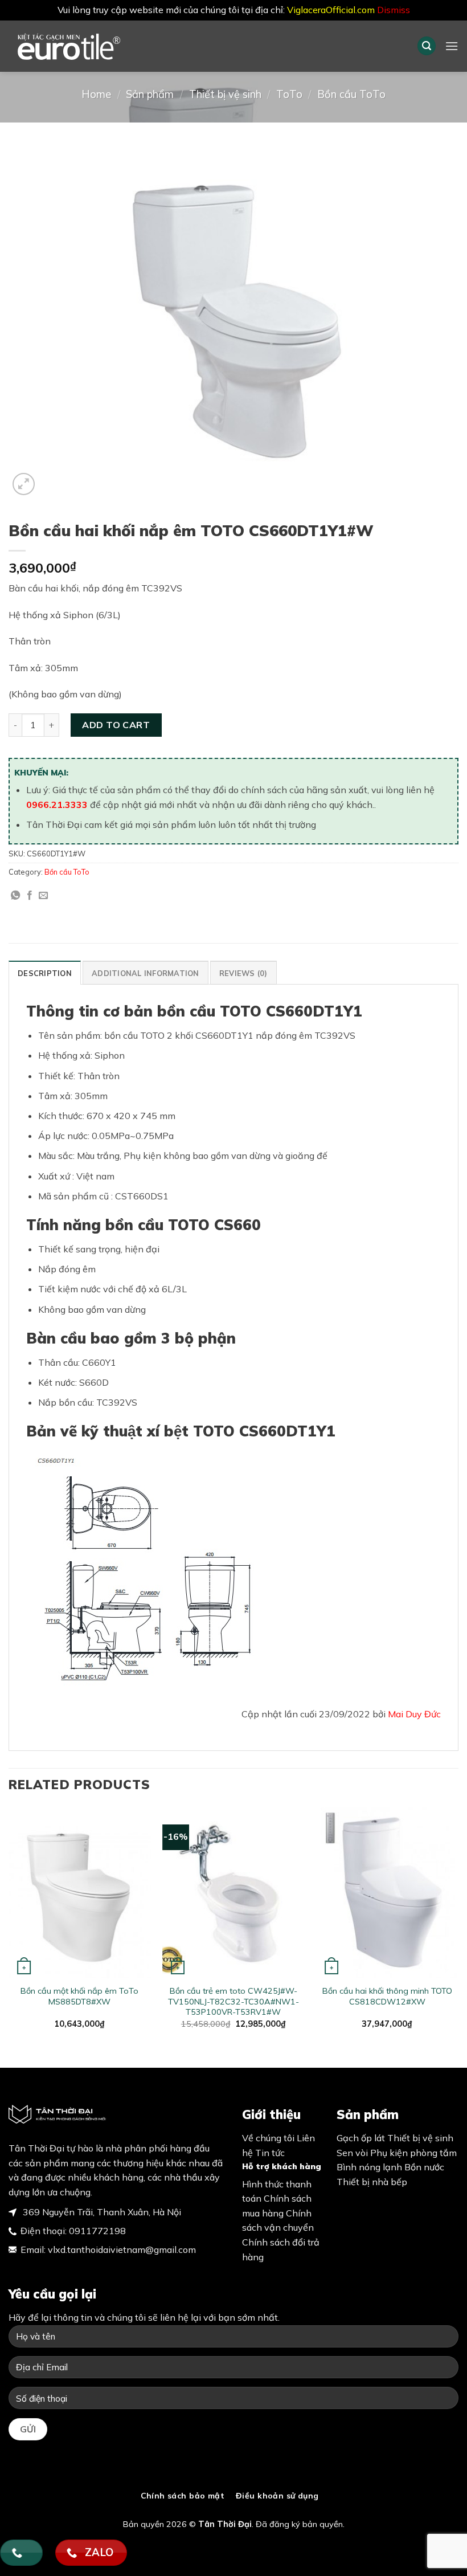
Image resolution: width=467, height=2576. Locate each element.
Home (96, 94)
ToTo (289, 94)
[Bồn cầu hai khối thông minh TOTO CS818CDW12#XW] (387, 1893)
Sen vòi (352, 2153)
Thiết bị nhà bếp (372, 2182)
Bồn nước (424, 2167)
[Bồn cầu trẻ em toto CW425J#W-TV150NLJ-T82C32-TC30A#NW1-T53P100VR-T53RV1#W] (233, 1893)
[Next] (458, 1928)
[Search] (427, 46)
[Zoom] (24, 484)
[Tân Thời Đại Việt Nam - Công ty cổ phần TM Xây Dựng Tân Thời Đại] (88, 46)
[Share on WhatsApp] (15, 896)
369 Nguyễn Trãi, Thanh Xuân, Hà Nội (101, 2212)
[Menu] (452, 46)
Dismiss (394, 10)
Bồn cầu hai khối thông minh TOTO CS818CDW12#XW (387, 1996)
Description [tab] (45, 973)
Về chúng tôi (268, 2138)
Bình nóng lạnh (369, 2167)
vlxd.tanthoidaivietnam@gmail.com (122, 2250)
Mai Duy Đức (414, 1714)
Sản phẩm (150, 94)
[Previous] (9, 1928)
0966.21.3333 (57, 805)
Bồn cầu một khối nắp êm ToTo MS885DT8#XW (79, 1996)
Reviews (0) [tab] (243, 973)
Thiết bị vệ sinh (225, 94)
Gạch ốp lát (361, 2138)
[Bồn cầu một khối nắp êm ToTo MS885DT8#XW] (80, 1893)
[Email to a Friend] (43, 896)
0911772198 (97, 2231)
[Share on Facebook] (30, 896)
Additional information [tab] (146, 973)
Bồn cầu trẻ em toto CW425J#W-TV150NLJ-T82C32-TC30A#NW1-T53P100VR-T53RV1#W (233, 2001)
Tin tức (270, 2153)
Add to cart (116, 725)
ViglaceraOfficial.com (331, 10)
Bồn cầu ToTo (351, 94)
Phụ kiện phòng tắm (413, 2153)
